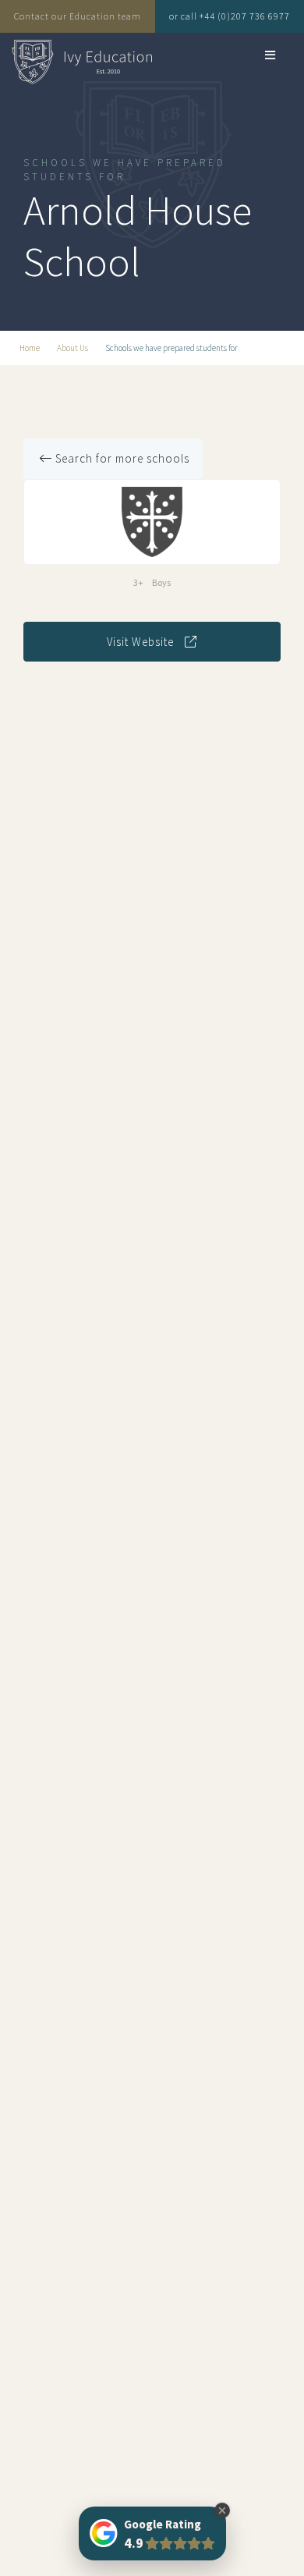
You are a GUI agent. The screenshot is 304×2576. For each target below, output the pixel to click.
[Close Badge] (222, 2510)
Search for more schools (121, 458)
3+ (138, 582)
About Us (72, 348)
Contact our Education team (78, 16)
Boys (161, 582)
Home (30, 348)
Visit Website (142, 642)
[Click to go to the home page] (82, 62)
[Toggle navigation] (251, 55)
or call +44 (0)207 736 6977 (230, 16)
